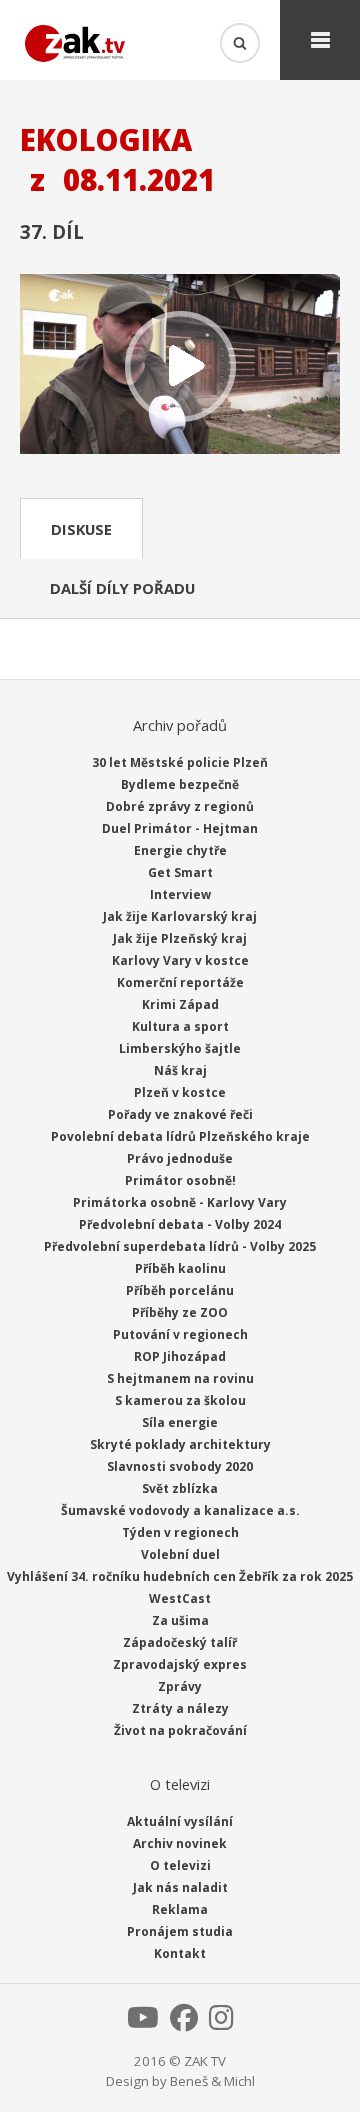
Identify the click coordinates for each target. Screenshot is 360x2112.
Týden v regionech (180, 1532)
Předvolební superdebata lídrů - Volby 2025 (180, 1246)
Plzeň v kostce (180, 1092)
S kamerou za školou (180, 1400)
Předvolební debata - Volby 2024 (180, 1224)
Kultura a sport (180, 1026)
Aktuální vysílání (180, 1821)
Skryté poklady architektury (180, 1444)
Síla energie (180, 1422)
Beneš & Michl (212, 2081)
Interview (180, 894)
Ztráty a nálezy (180, 1708)
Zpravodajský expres (180, 1664)
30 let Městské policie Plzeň (180, 762)
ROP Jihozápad (180, 1356)
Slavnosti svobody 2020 (180, 1466)
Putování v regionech (180, 1334)
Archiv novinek (180, 1843)
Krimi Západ (180, 1004)
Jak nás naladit (180, 1887)
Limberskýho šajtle (180, 1048)
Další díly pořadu (122, 588)
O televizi (180, 1865)
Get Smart (180, 872)
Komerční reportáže (180, 982)
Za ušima (180, 1620)
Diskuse (81, 529)
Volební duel (180, 1554)
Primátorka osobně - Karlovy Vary (180, 1202)
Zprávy (180, 1686)
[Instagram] (221, 2023)
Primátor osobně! (180, 1180)
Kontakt (180, 1953)
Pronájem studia (180, 1931)
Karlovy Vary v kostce (180, 960)
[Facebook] (184, 2023)
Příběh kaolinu (180, 1268)
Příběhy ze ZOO (180, 1312)
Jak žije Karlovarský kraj (180, 916)
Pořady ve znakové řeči (180, 1114)
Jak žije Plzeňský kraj (180, 938)
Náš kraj (180, 1070)
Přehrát (180, 366)
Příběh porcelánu (180, 1290)
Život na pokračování (180, 1730)
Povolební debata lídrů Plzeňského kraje (180, 1136)
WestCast (180, 1598)
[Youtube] (143, 2023)
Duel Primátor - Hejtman (180, 828)
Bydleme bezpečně (180, 784)
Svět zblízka (180, 1488)
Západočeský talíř (180, 1642)
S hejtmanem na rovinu (180, 1378)
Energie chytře (180, 850)
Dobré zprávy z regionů (180, 806)
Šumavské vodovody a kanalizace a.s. (180, 1510)
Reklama (180, 1909)
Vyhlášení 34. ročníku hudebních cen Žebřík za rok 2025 (180, 1576)
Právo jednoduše (180, 1158)
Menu (320, 40)
